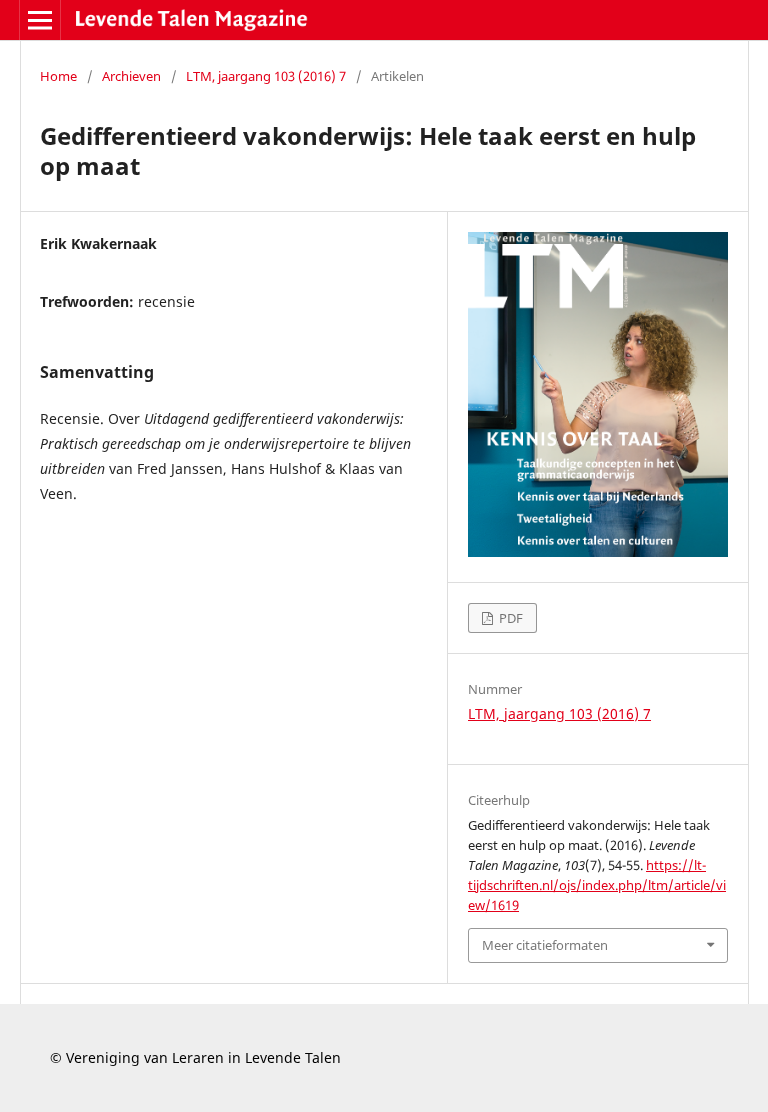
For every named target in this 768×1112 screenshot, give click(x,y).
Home (58, 76)
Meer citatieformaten (545, 945)
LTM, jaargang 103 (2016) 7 (266, 76)
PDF (509, 618)
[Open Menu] (40, 20)
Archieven (131, 76)
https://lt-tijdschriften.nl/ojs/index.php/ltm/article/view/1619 (597, 885)
